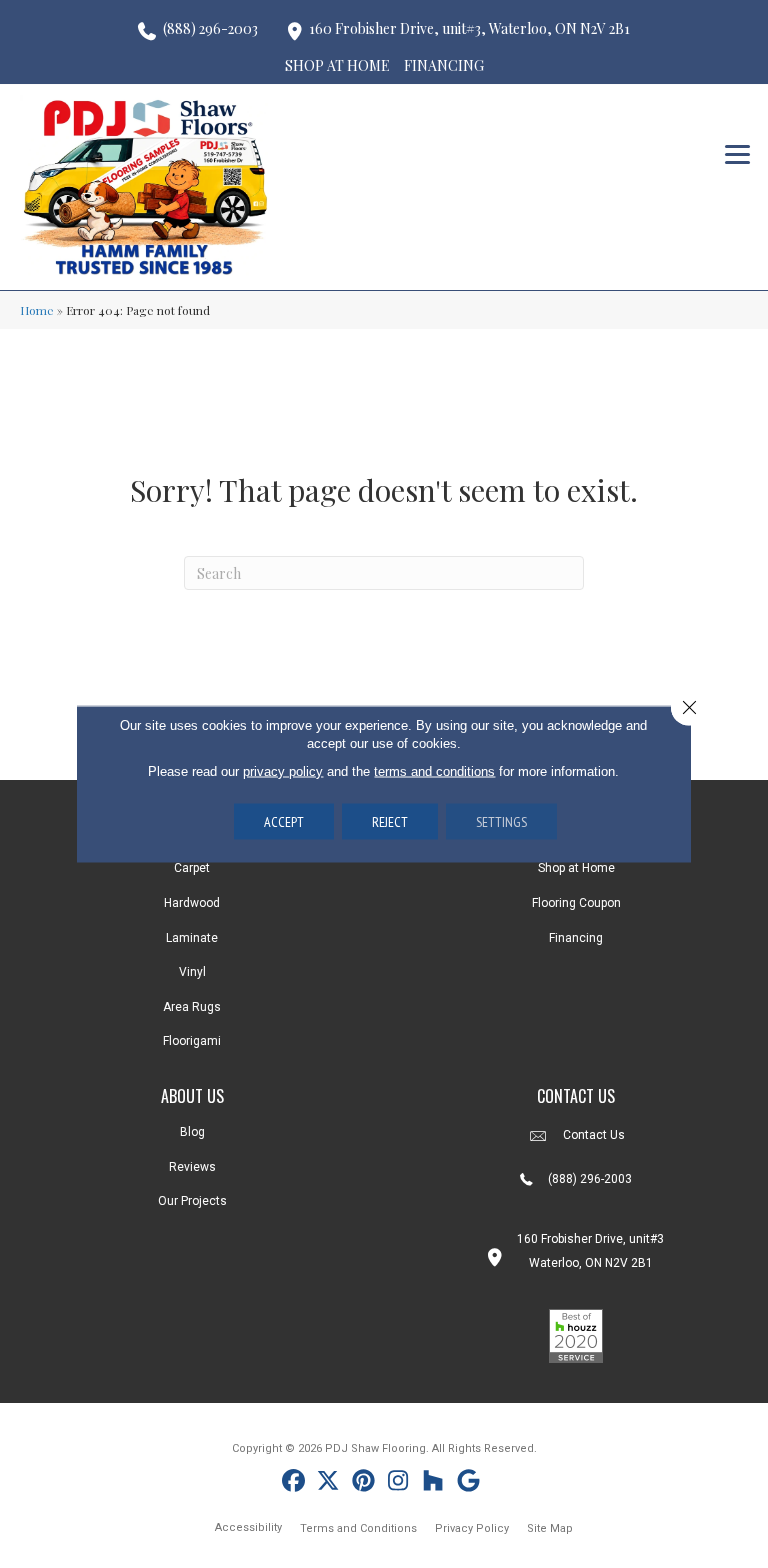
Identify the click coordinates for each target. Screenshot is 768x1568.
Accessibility (248, 1527)
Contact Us (594, 1135)
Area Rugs (192, 1007)
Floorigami (192, 1041)
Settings (501, 822)
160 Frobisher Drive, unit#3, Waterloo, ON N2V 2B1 (469, 28)
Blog (192, 1132)
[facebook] (293, 1483)
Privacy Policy (472, 1528)
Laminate (192, 938)
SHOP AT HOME (337, 65)
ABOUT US (192, 1096)
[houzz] (433, 1483)
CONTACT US (576, 1096)
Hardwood (192, 903)
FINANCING (444, 65)
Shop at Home (576, 868)
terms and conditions (434, 771)
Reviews (192, 1167)
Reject (390, 822)
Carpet (192, 868)
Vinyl (192, 972)
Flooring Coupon (576, 903)
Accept (284, 822)
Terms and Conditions (358, 1528)
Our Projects (192, 1201)
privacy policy (283, 771)
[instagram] (398, 1483)
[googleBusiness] (468, 1483)
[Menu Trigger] (737, 152)
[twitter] (328, 1483)
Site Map (550, 1528)
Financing (576, 938)
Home (37, 310)
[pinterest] (363, 1483)
